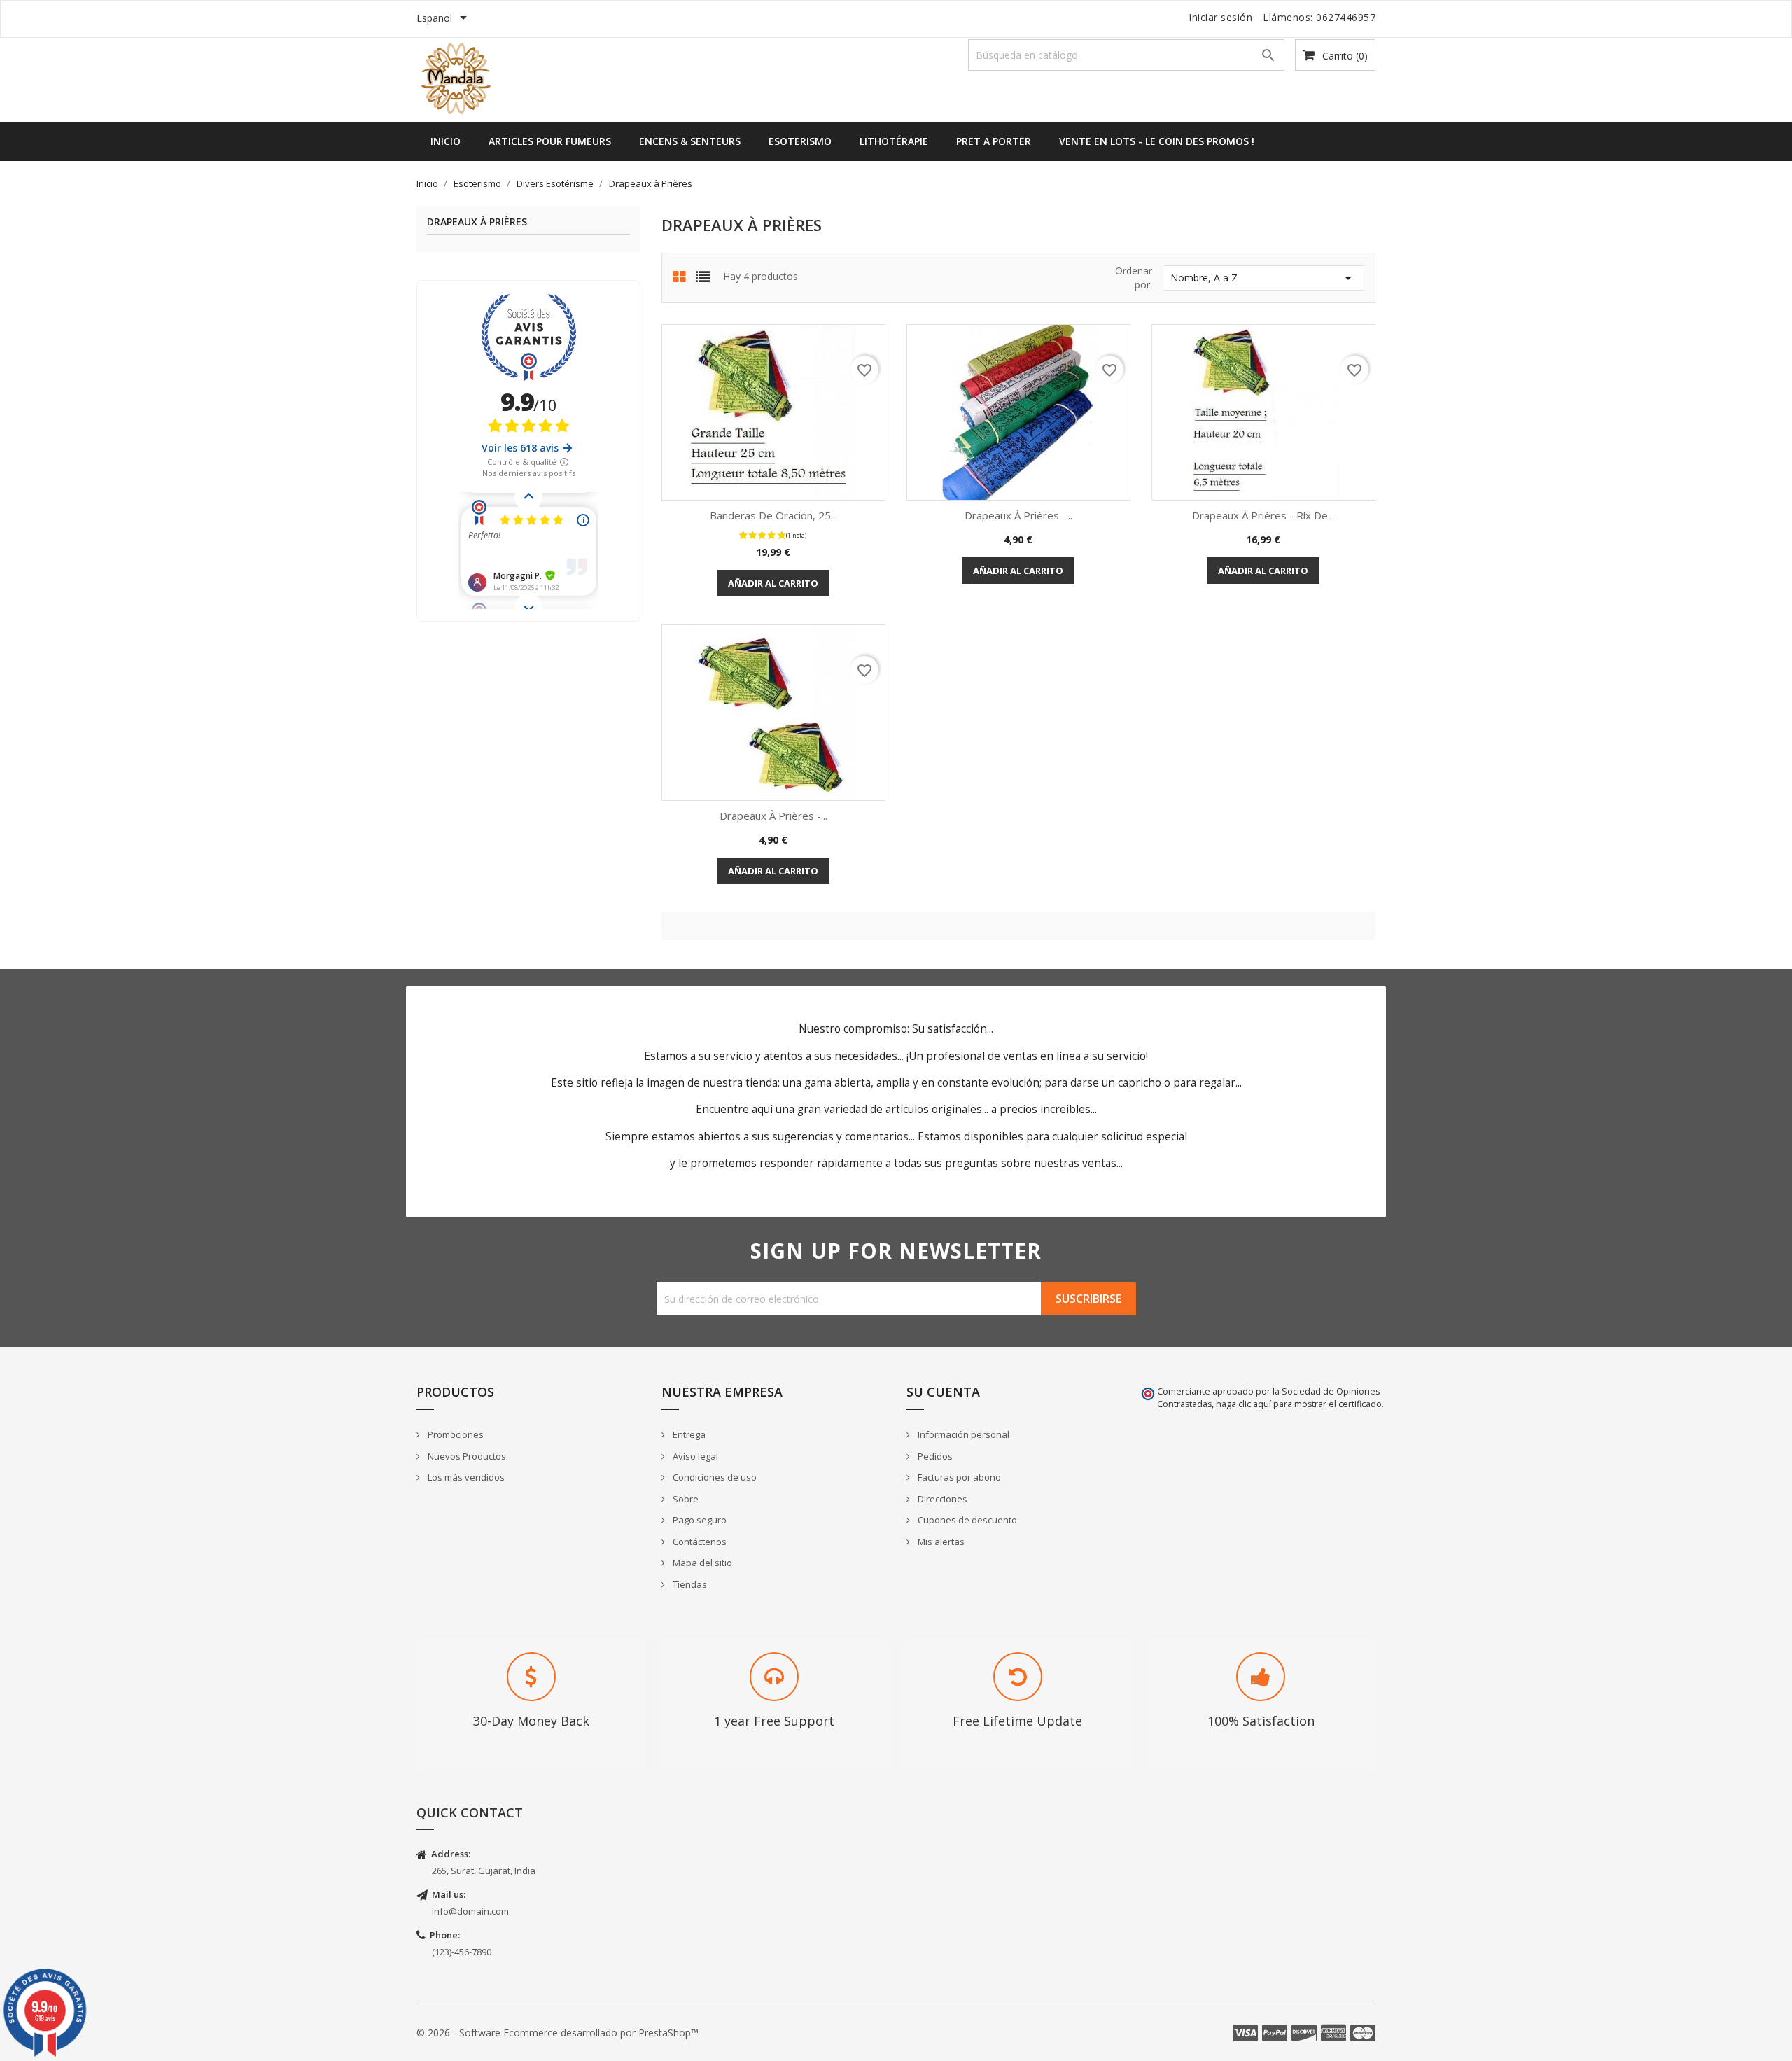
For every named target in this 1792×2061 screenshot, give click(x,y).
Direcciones (941, 1499)
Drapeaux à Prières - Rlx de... (1263, 515)
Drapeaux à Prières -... (1018, 515)
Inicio (446, 141)
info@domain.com (470, 1911)
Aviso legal (694, 1456)
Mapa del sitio (701, 1563)
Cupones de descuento (966, 1520)
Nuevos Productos (466, 1456)
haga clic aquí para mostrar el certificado (1299, 1404)
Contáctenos (699, 1542)
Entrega (688, 1434)
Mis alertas (940, 1542)
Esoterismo (800, 141)
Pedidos (934, 1456)
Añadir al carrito (773, 583)
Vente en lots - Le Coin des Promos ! (1157, 141)
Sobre (685, 1499)
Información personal (962, 1434)
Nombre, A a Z (1263, 278)
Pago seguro (699, 1520)
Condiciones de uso (714, 1477)
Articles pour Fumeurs (550, 141)
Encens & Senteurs (690, 141)
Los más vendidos (465, 1477)
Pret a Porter (994, 141)
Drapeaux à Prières (477, 222)
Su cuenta (943, 1392)
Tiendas (689, 1584)
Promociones (455, 1434)
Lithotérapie (894, 141)
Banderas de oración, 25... (773, 515)
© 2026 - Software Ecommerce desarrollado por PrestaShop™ (558, 2033)
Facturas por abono (958, 1477)
